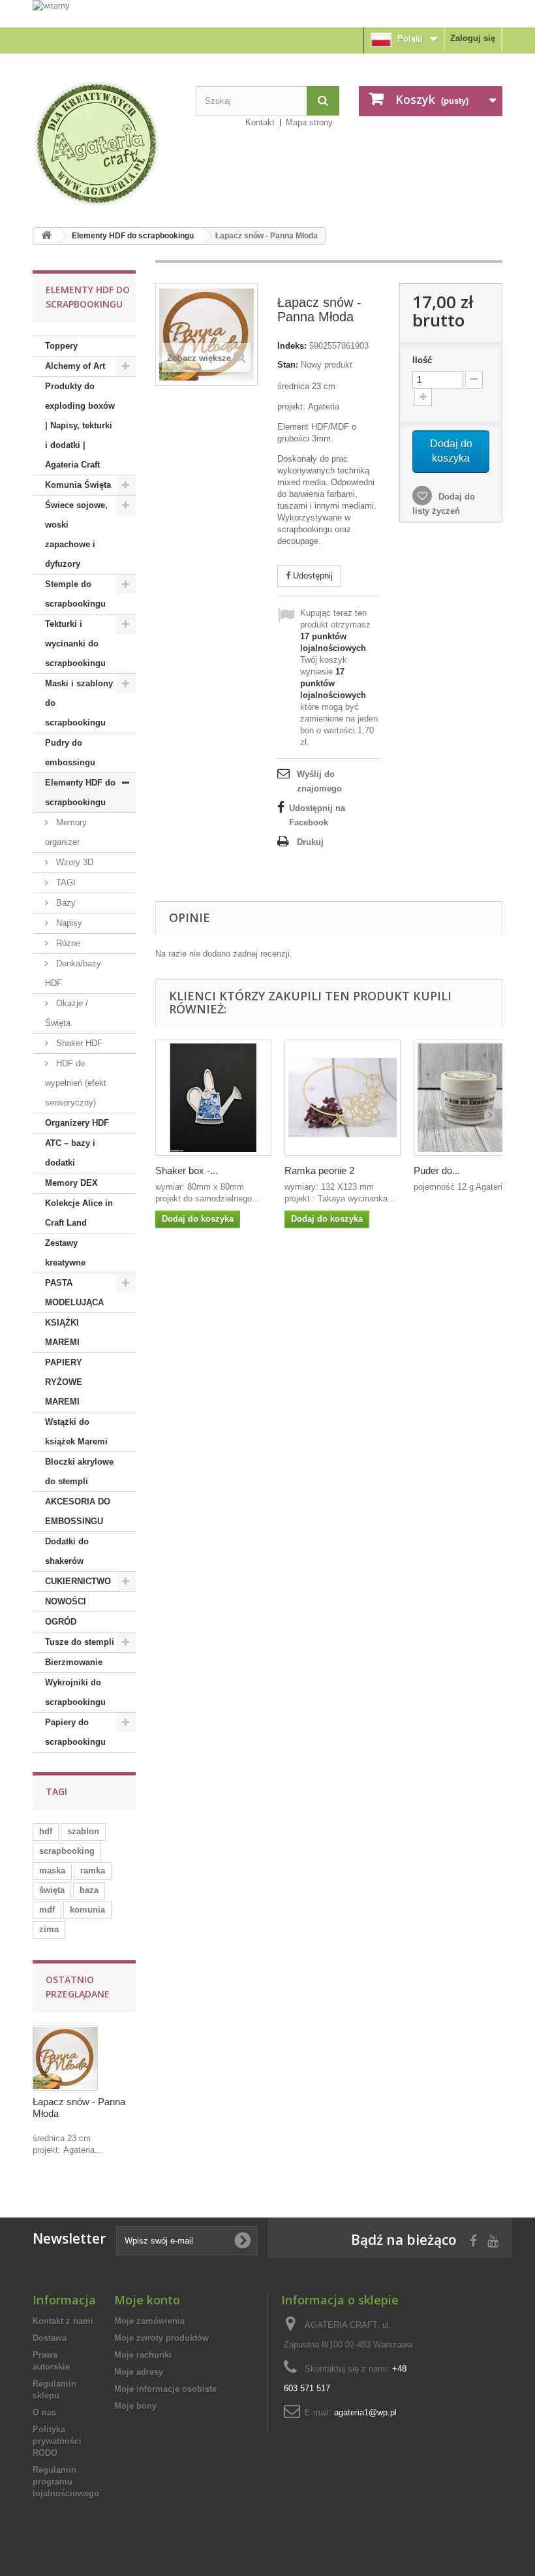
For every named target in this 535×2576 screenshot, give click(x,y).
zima (49, 1929)
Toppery (61, 346)
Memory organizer (66, 832)
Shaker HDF (78, 1043)
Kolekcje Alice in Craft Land (79, 1213)
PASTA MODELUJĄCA (74, 1293)
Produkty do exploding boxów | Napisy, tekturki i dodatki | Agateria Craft (80, 425)
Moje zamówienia (149, 2321)
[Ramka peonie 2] (343, 1098)
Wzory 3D (73, 862)
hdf (46, 1831)
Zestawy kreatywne (65, 1253)
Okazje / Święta (67, 1013)
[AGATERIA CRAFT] (104, 144)
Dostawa (50, 2338)
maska (52, 1870)
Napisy (68, 923)
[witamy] (267, 13)
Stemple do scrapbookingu (75, 594)
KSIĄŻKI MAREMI (62, 1332)
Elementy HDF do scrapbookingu (133, 236)
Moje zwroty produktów (161, 2338)
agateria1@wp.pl (365, 2412)
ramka (93, 1870)
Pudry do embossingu (70, 753)
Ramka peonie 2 (319, 1170)
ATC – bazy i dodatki (70, 1153)
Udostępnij (312, 576)
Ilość (422, 360)
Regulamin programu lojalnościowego (66, 2482)
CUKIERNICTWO (78, 1581)
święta (52, 1890)
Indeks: (292, 346)
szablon (83, 1831)
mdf (47, 1910)
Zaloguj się (473, 38)
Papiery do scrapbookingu (75, 1732)
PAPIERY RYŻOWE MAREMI (64, 1382)
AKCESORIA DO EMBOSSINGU (78, 1511)
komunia (87, 1910)
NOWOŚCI (66, 1601)
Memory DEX (71, 1183)
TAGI (65, 883)
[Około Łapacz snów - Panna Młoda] (65, 2058)
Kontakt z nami (63, 2321)
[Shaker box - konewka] (213, 1098)
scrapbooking (67, 1851)
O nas (44, 2412)
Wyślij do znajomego (319, 781)
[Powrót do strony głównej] (46, 236)
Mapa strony (309, 122)
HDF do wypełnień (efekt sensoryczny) (76, 1083)
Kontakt (260, 122)
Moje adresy (139, 2372)
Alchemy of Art (75, 366)
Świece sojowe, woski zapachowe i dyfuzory (76, 534)
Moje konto (147, 2300)
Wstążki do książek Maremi (76, 1432)
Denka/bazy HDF (73, 973)
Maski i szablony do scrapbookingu (79, 703)
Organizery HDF (77, 1123)
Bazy (65, 903)
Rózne (67, 943)
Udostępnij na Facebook (317, 815)
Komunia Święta (78, 485)
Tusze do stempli (80, 1642)
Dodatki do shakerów (67, 1551)
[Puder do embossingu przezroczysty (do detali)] (472, 1098)
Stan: (288, 365)
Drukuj (310, 842)
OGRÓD (61, 1622)
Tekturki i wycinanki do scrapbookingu (75, 644)
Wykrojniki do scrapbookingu (75, 1692)
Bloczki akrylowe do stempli (79, 1471)
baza (89, 1890)
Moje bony (135, 2406)
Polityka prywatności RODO (57, 2441)
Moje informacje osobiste (165, 2389)
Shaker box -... (187, 1170)
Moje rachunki (143, 2355)
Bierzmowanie (74, 1662)
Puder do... (437, 1170)
